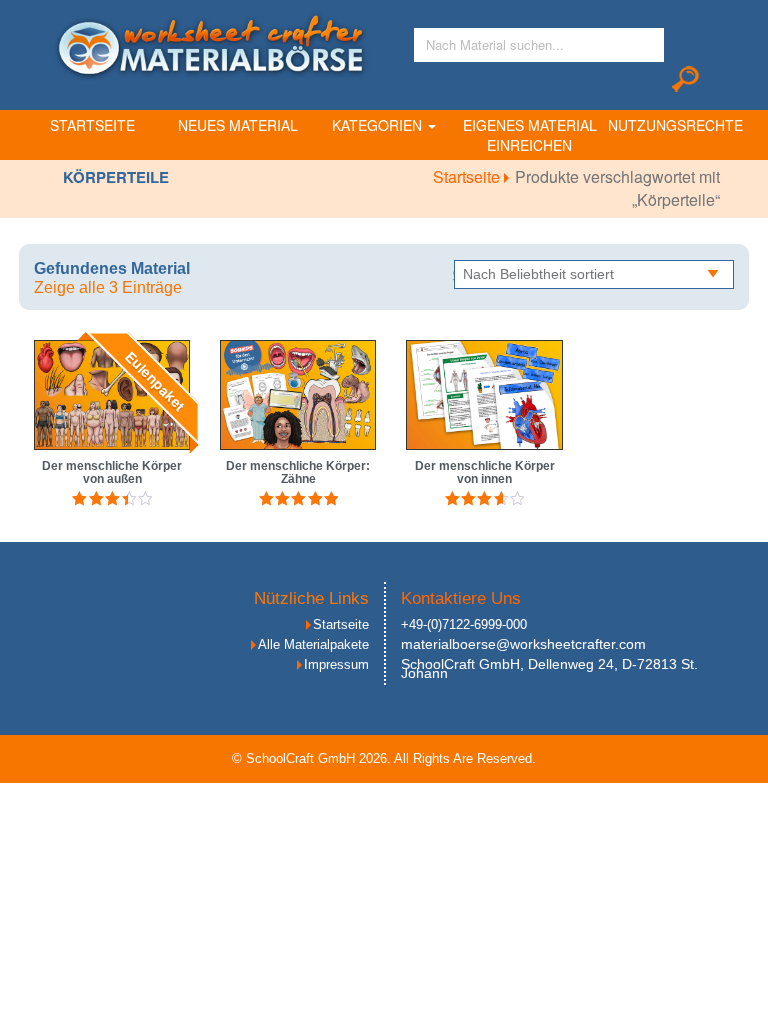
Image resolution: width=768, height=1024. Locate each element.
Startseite (92, 125)
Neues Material (238, 125)
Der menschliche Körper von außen (112, 472)
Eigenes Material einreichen (530, 135)
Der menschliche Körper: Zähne (298, 472)
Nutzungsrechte (675, 125)
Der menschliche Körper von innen (485, 472)
